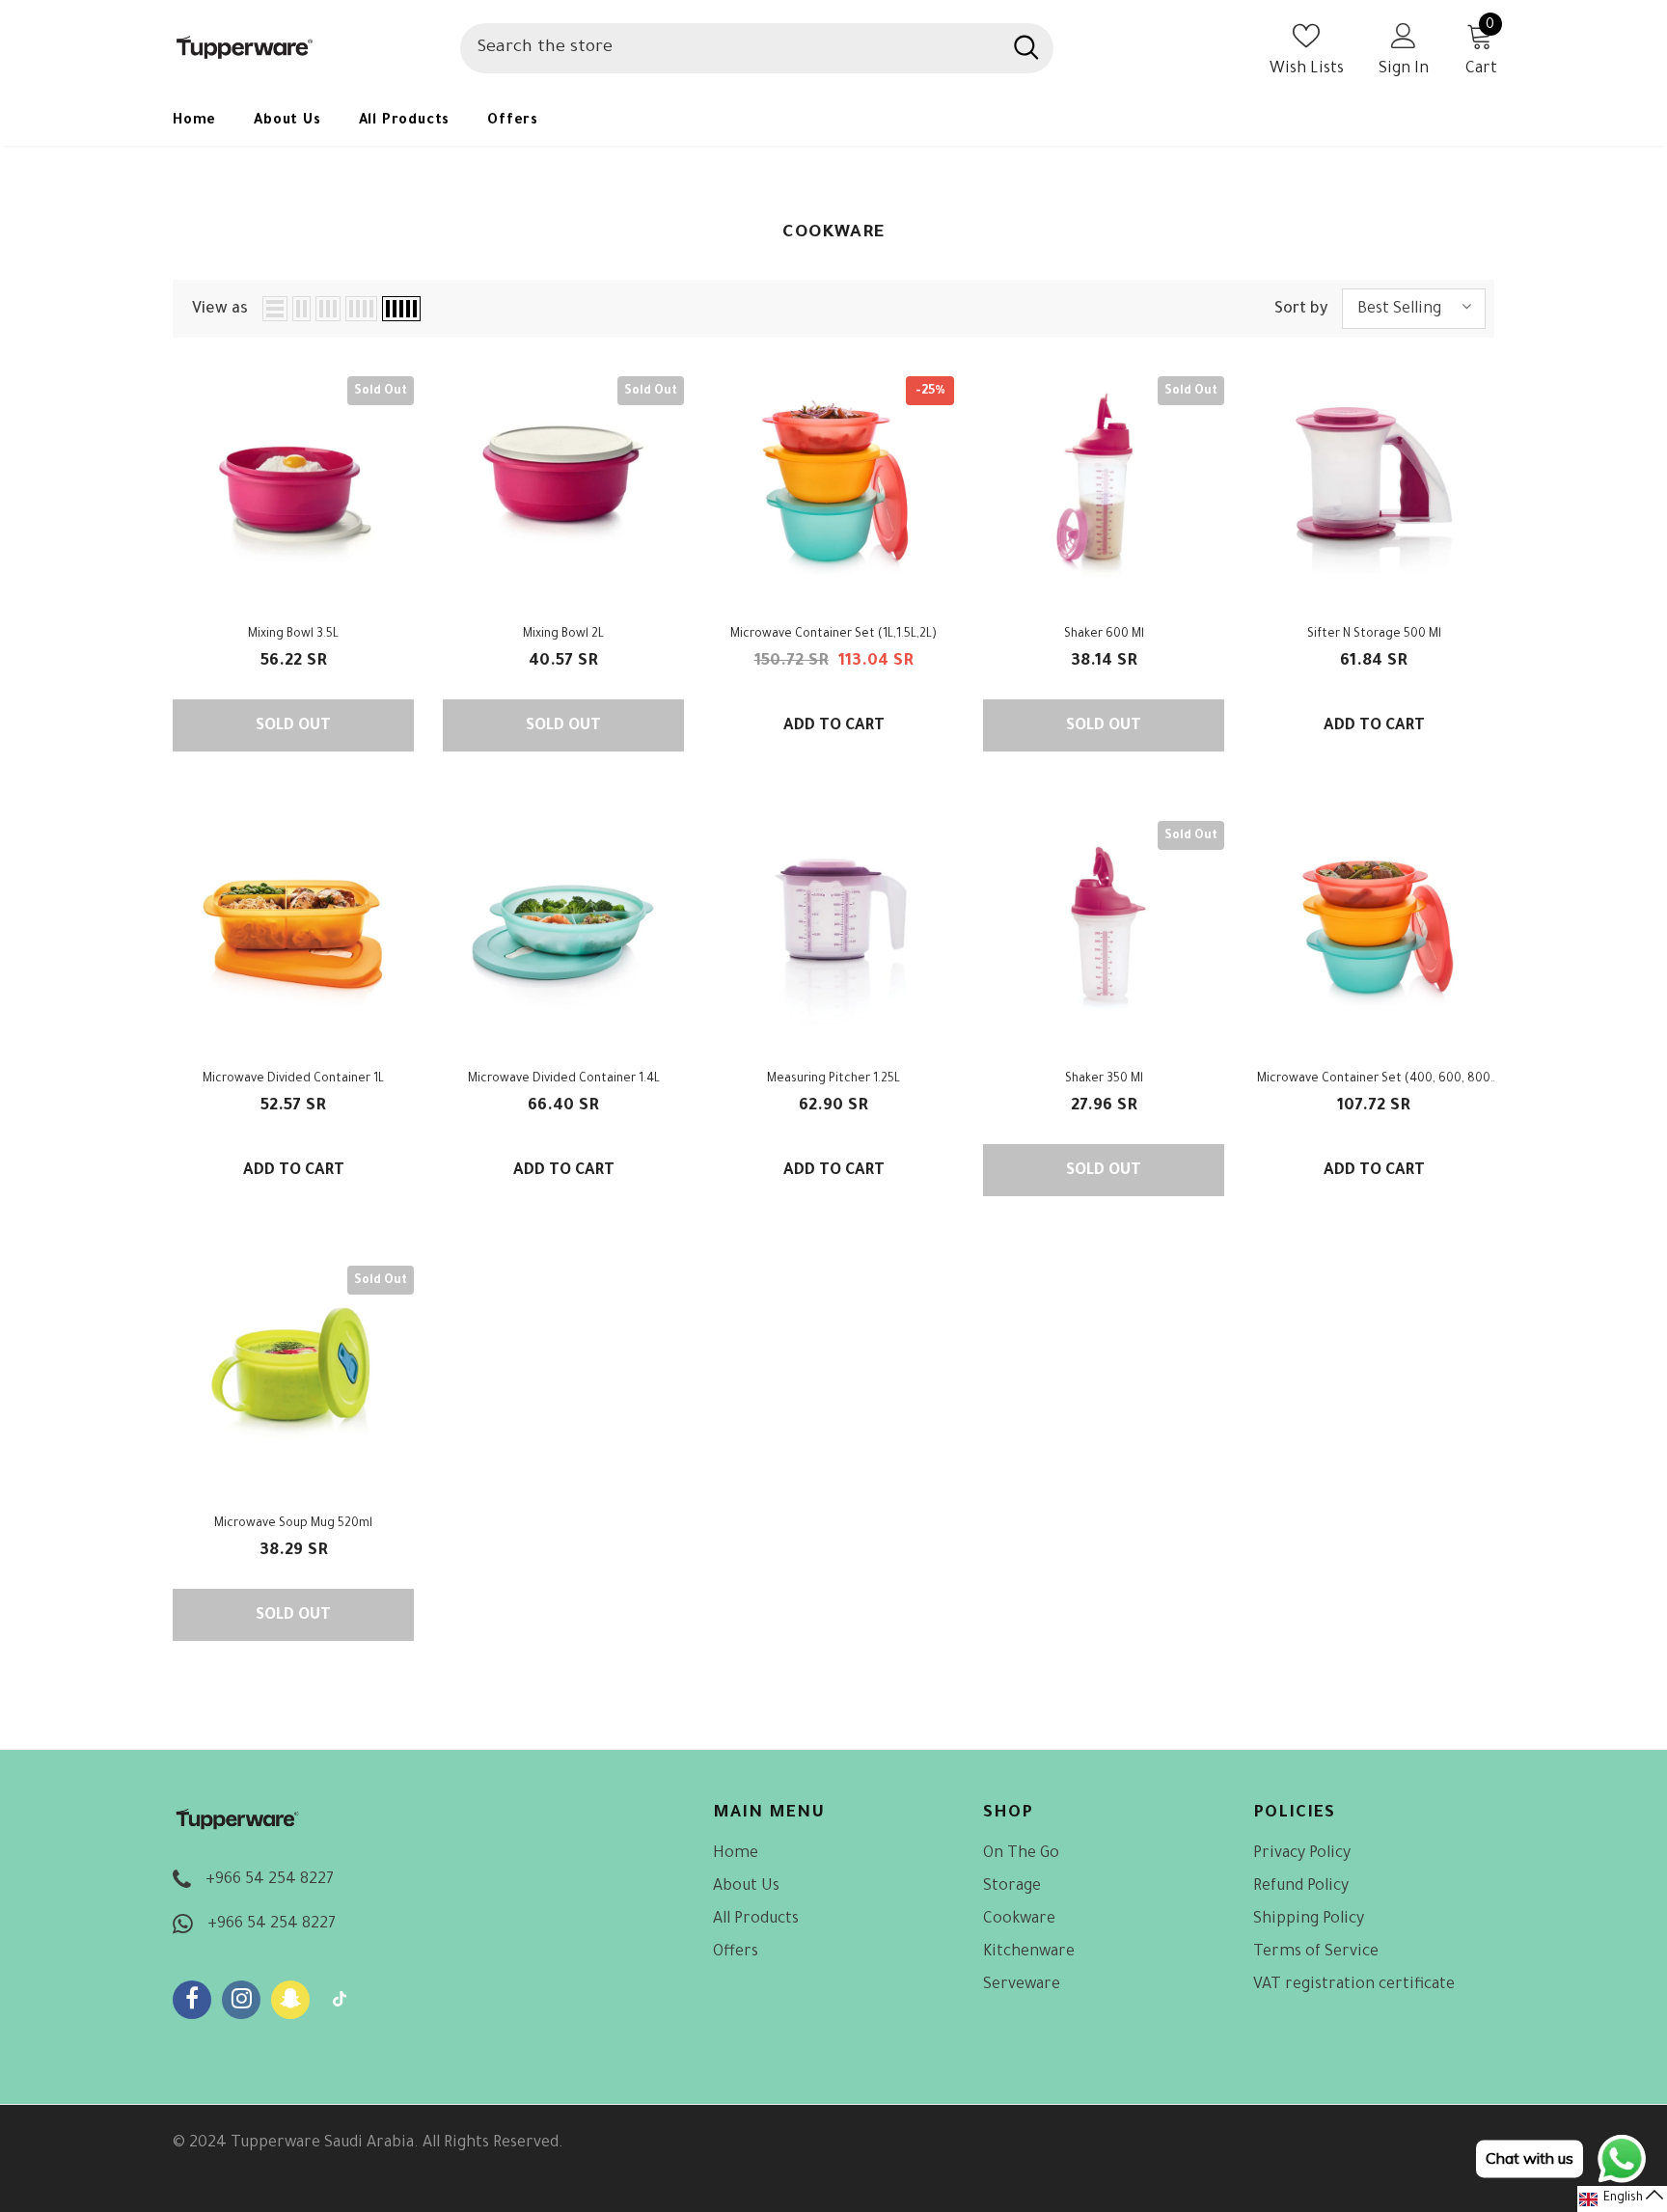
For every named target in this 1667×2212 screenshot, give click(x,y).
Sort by (1301, 310)
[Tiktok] (340, 2000)
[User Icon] (1404, 35)
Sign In (1404, 69)
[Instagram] (241, 2000)
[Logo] (302, 48)
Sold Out (293, 726)
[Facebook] (192, 2000)
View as (220, 310)
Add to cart (834, 726)
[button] (1622, 2199)
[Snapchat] (290, 2000)
